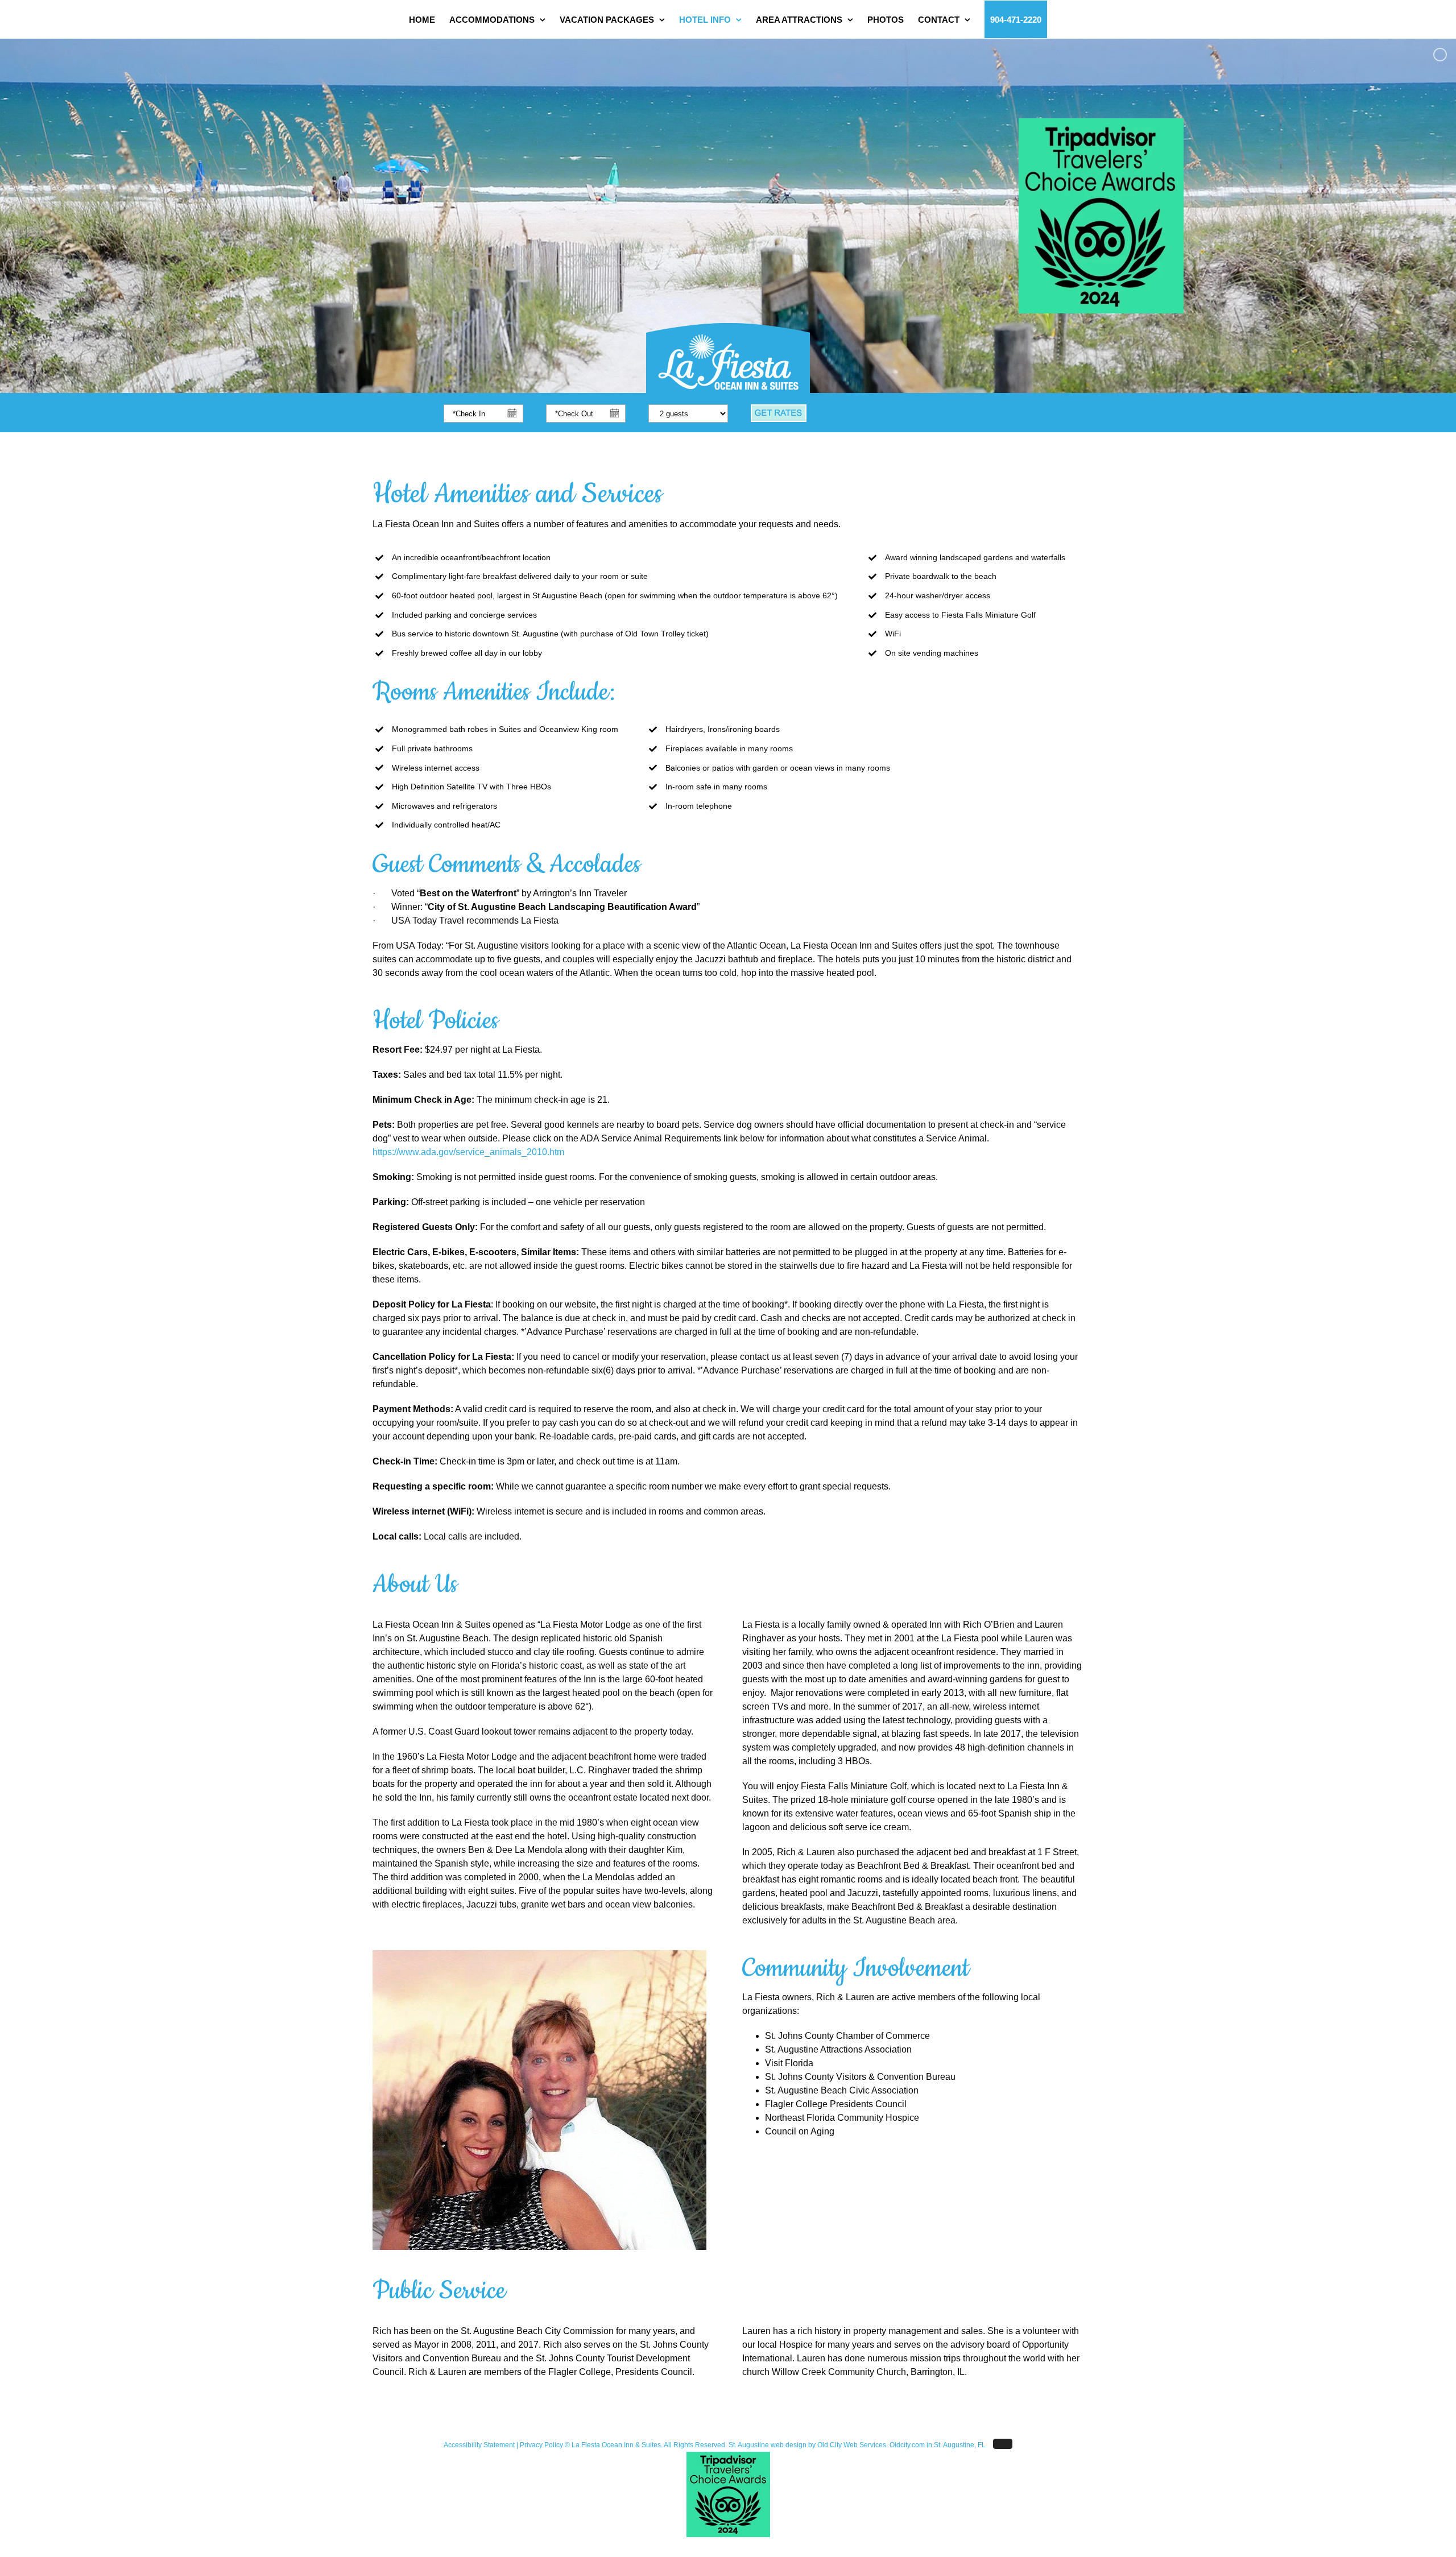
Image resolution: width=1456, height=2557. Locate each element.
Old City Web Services (852, 2445)
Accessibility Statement (479, 2445)
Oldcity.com (907, 2445)
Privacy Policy (541, 2445)
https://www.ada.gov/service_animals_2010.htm (468, 1152)
